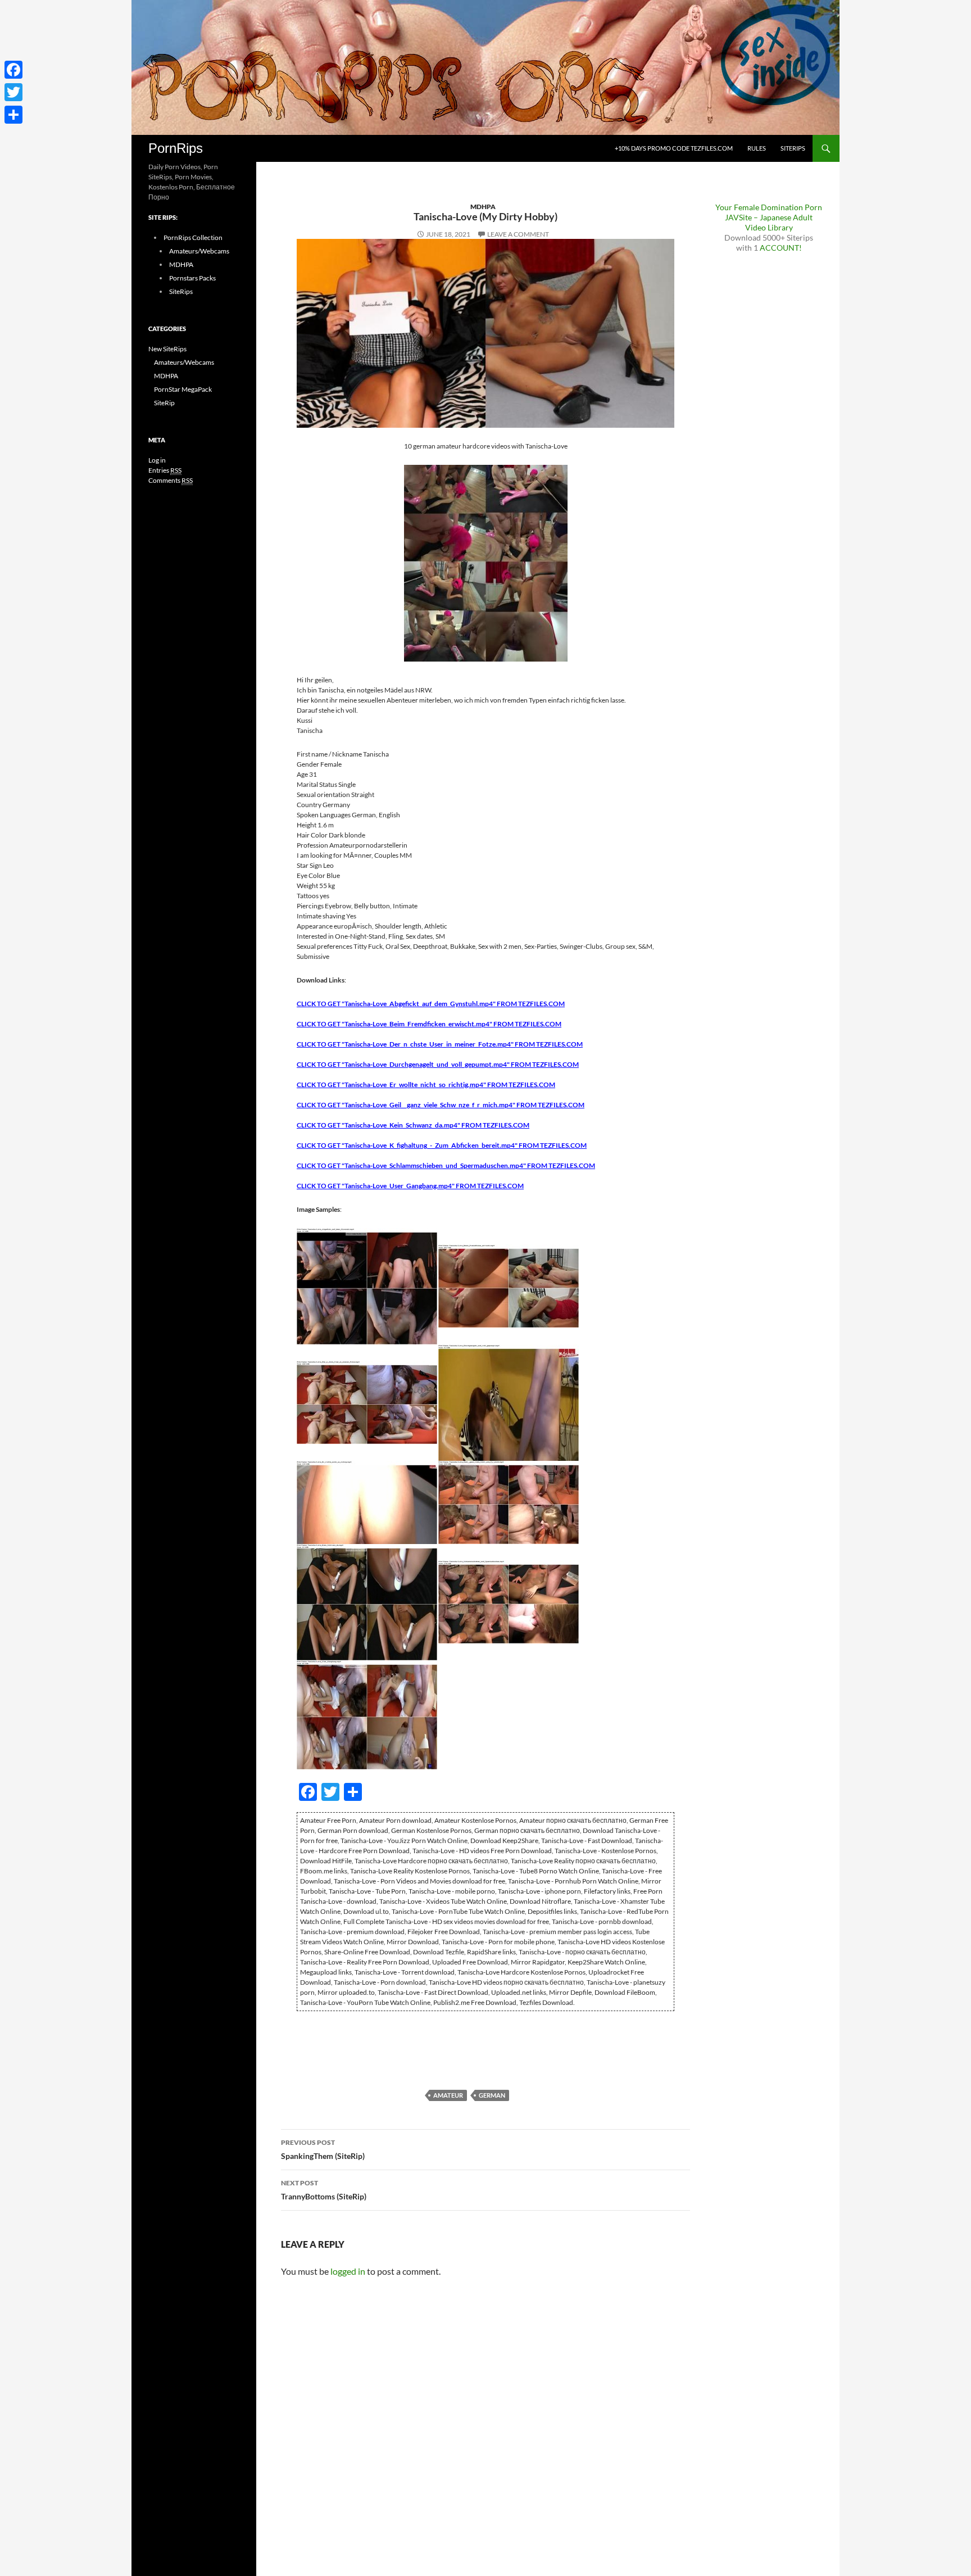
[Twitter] (13, 92)
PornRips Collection (193, 237)
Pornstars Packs (192, 278)
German (492, 2095)
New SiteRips (167, 349)
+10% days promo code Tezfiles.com (674, 148)
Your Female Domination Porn (769, 207)
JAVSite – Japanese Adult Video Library (769, 222)
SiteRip (164, 403)
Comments (171, 480)
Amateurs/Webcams (199, 251)
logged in (348, 2271)
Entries (165, 470)
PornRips (176, 148)
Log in (157, 460)
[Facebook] (13, 70)
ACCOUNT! (781, 248)
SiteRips (793, 148)
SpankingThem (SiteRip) (323, 2149)
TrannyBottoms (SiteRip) (324, 2190)
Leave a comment (518, 234)
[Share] (13, 115)
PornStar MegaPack (183, 389)
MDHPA (483, 207)
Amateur (448, 2095)
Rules (757, 148)
